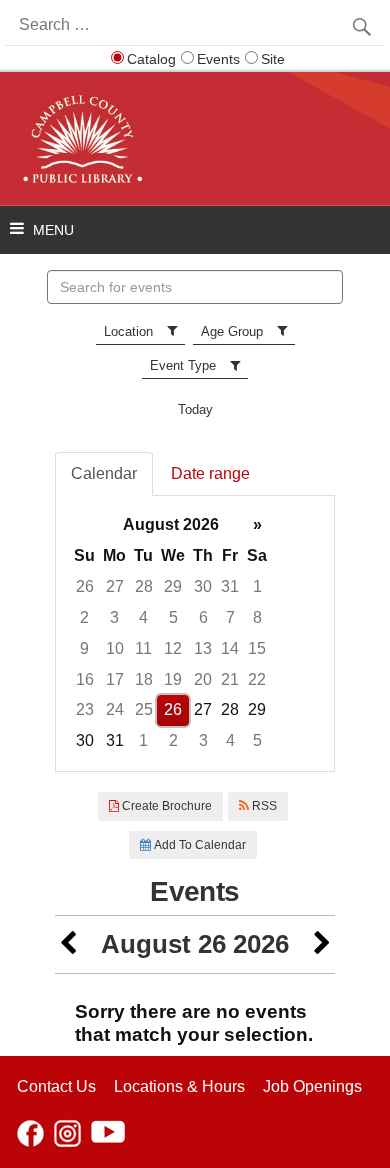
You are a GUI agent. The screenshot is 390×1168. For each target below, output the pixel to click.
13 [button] (203, 648)
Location (128, 331)
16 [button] (85, 679)
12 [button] (173, 648)
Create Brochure (165, 806)
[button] (68, 944)
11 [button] (143, 648)
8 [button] (257, 617)
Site (273, 59)
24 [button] (115, 709)
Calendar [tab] (104, 473)
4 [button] (143, 617)
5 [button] (173, 617)
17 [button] (115, 679)
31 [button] (230, 586)
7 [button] (230, 617)
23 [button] (85, 709)
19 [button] (173, 679)
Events (218, 59)
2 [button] (84, 617)
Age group (232, 331)
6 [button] (203, 617)
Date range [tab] (210, 473)
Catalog (151, 59)
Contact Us (56, 1086)
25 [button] (144, 709)
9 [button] (84, 648)
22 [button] (257, 679)
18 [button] (144, 679)
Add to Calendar (198, 845)
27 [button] (115, 586)
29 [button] (173, 586)
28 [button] (144, 586)
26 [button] (85, 586)
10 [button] (115, 648)
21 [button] (230, 679)
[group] (195, 633)
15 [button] (257, 648)
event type (183, 365)
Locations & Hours (179, 1086)
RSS (263, 806)
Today (195, 409)
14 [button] (230, 648)
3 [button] (114, 617)
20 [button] (203, 679)
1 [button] (257, 586)
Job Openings (312, 1086)
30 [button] (203, 586)
